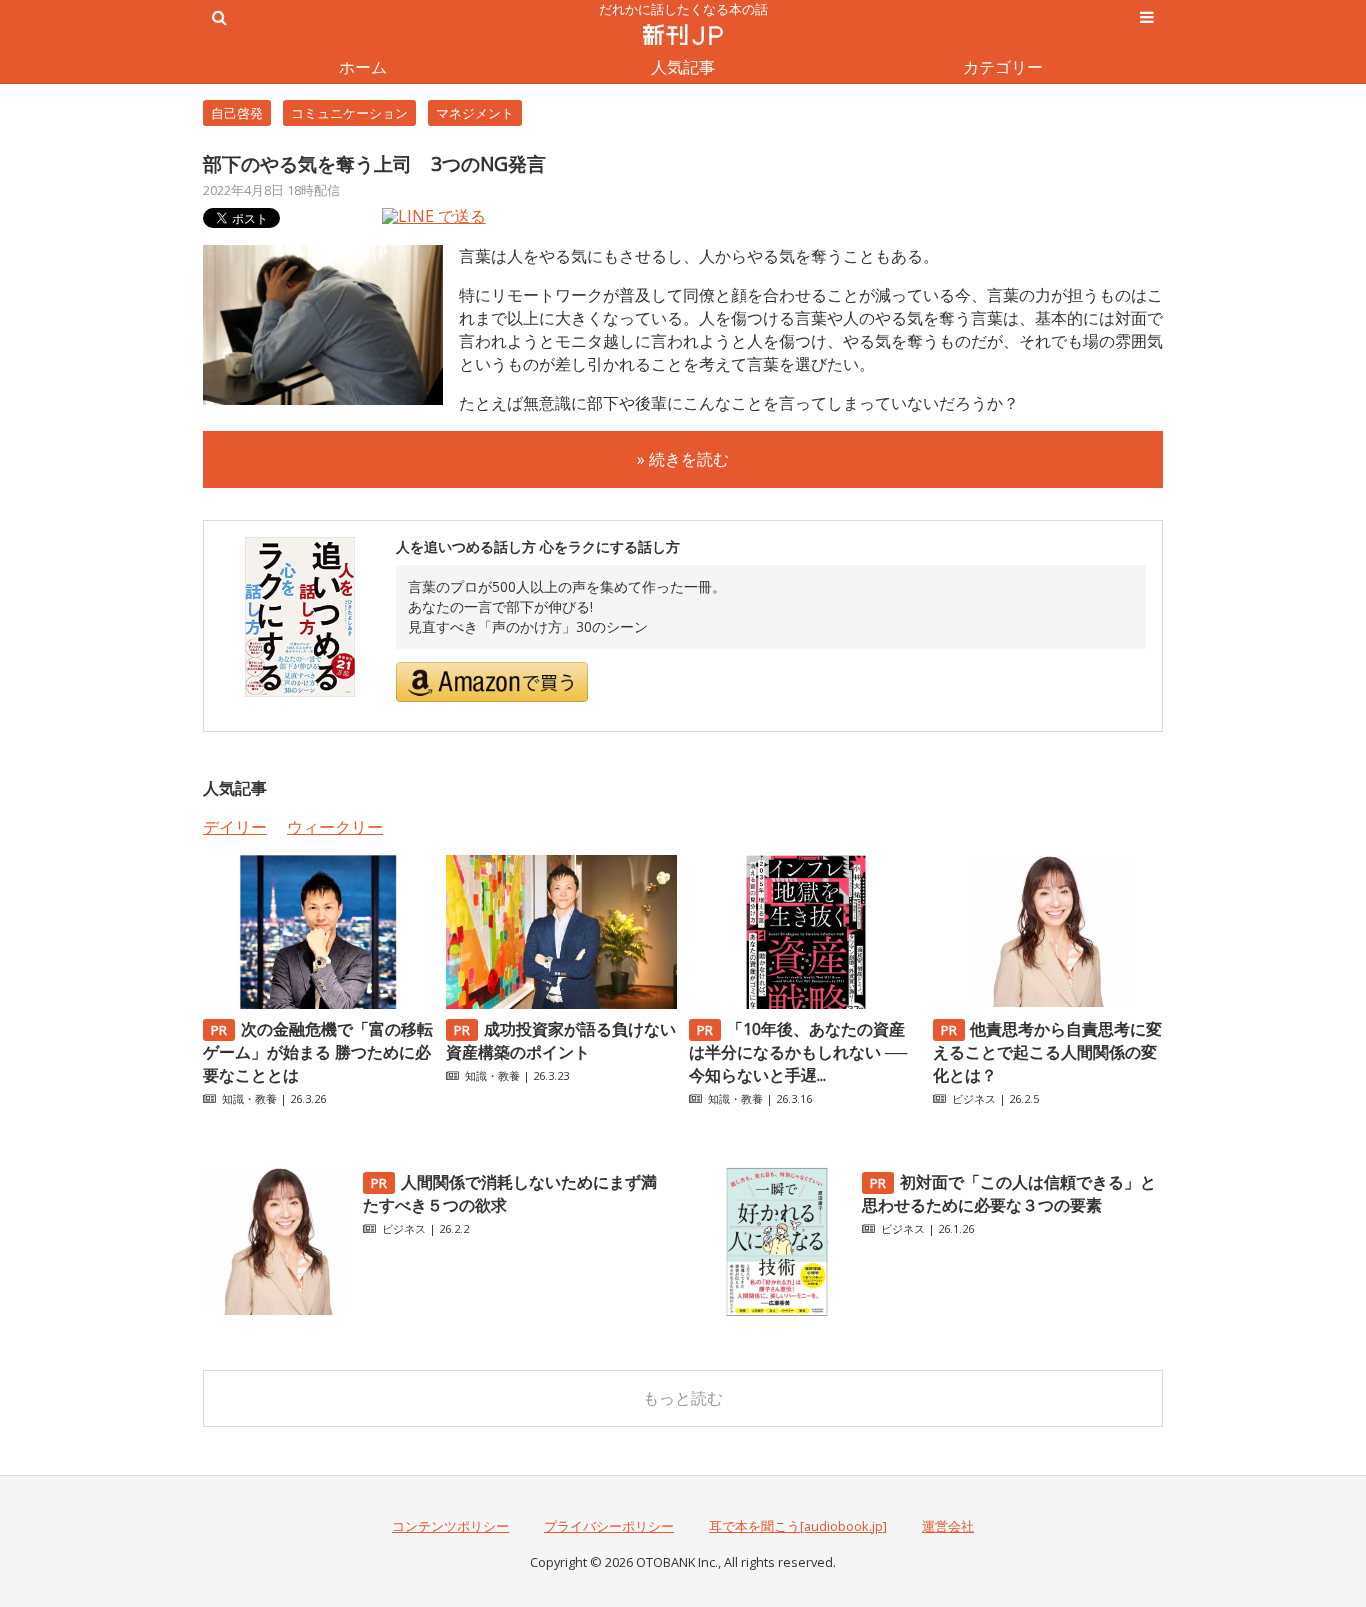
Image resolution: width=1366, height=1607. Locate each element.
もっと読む (683, 1398)
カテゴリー (1003, 67)
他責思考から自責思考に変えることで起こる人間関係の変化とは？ (1048, 1052)
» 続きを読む (683, 459)
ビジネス (974, 1098)
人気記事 (683, 67)
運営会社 (948, 1526)
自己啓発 (237, 113)
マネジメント (475, 113)
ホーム (363, 67)
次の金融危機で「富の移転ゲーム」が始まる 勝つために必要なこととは (318, 1052)
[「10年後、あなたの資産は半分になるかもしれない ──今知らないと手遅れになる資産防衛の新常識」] (804, 1003)
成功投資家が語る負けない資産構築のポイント (561, 1040)
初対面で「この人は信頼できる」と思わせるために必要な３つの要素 (1009, 1193)
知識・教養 (249, 1098)
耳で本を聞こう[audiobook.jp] (798, 1526)
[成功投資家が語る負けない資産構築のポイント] (561, 1003)
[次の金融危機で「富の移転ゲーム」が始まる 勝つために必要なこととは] (318, 1003)
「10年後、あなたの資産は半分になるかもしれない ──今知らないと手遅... (798, 1052)
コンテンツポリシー (450, 1526)
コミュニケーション (349, 113)
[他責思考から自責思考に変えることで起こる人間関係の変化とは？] (1048, 1003)
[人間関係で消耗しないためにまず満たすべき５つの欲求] (278, 1311)
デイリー (235, 827)
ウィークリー (335, 827)
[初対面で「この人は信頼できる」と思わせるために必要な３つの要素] (777, 1311)
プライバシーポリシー (609, 1526)
